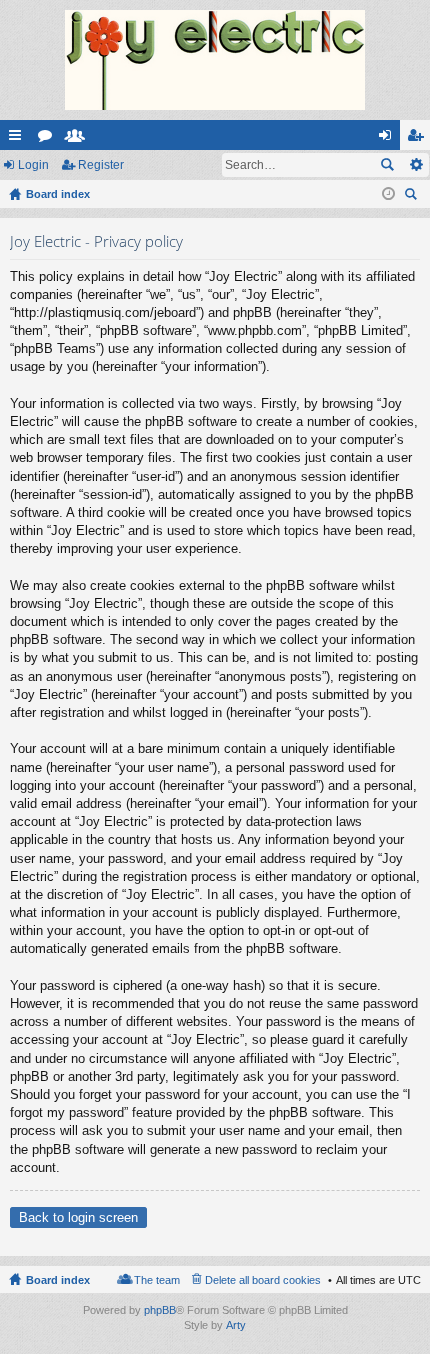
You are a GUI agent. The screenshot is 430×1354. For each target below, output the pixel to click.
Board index (58, 1280)
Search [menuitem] (413, 196)
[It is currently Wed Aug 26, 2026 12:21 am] (388, 194)
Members (79, 139)
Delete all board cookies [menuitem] (263, 1280)
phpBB (160, 1310)
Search (387, 165)
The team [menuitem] (157, 1280)
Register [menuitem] (419, 139)
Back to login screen (78, 1217)
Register (101, 165)
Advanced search (415, 165)
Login (33, 165)
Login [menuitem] (389, 139)
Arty (236, 1325)
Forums (49, 139)
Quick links (19, 139)
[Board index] (215, 60)
